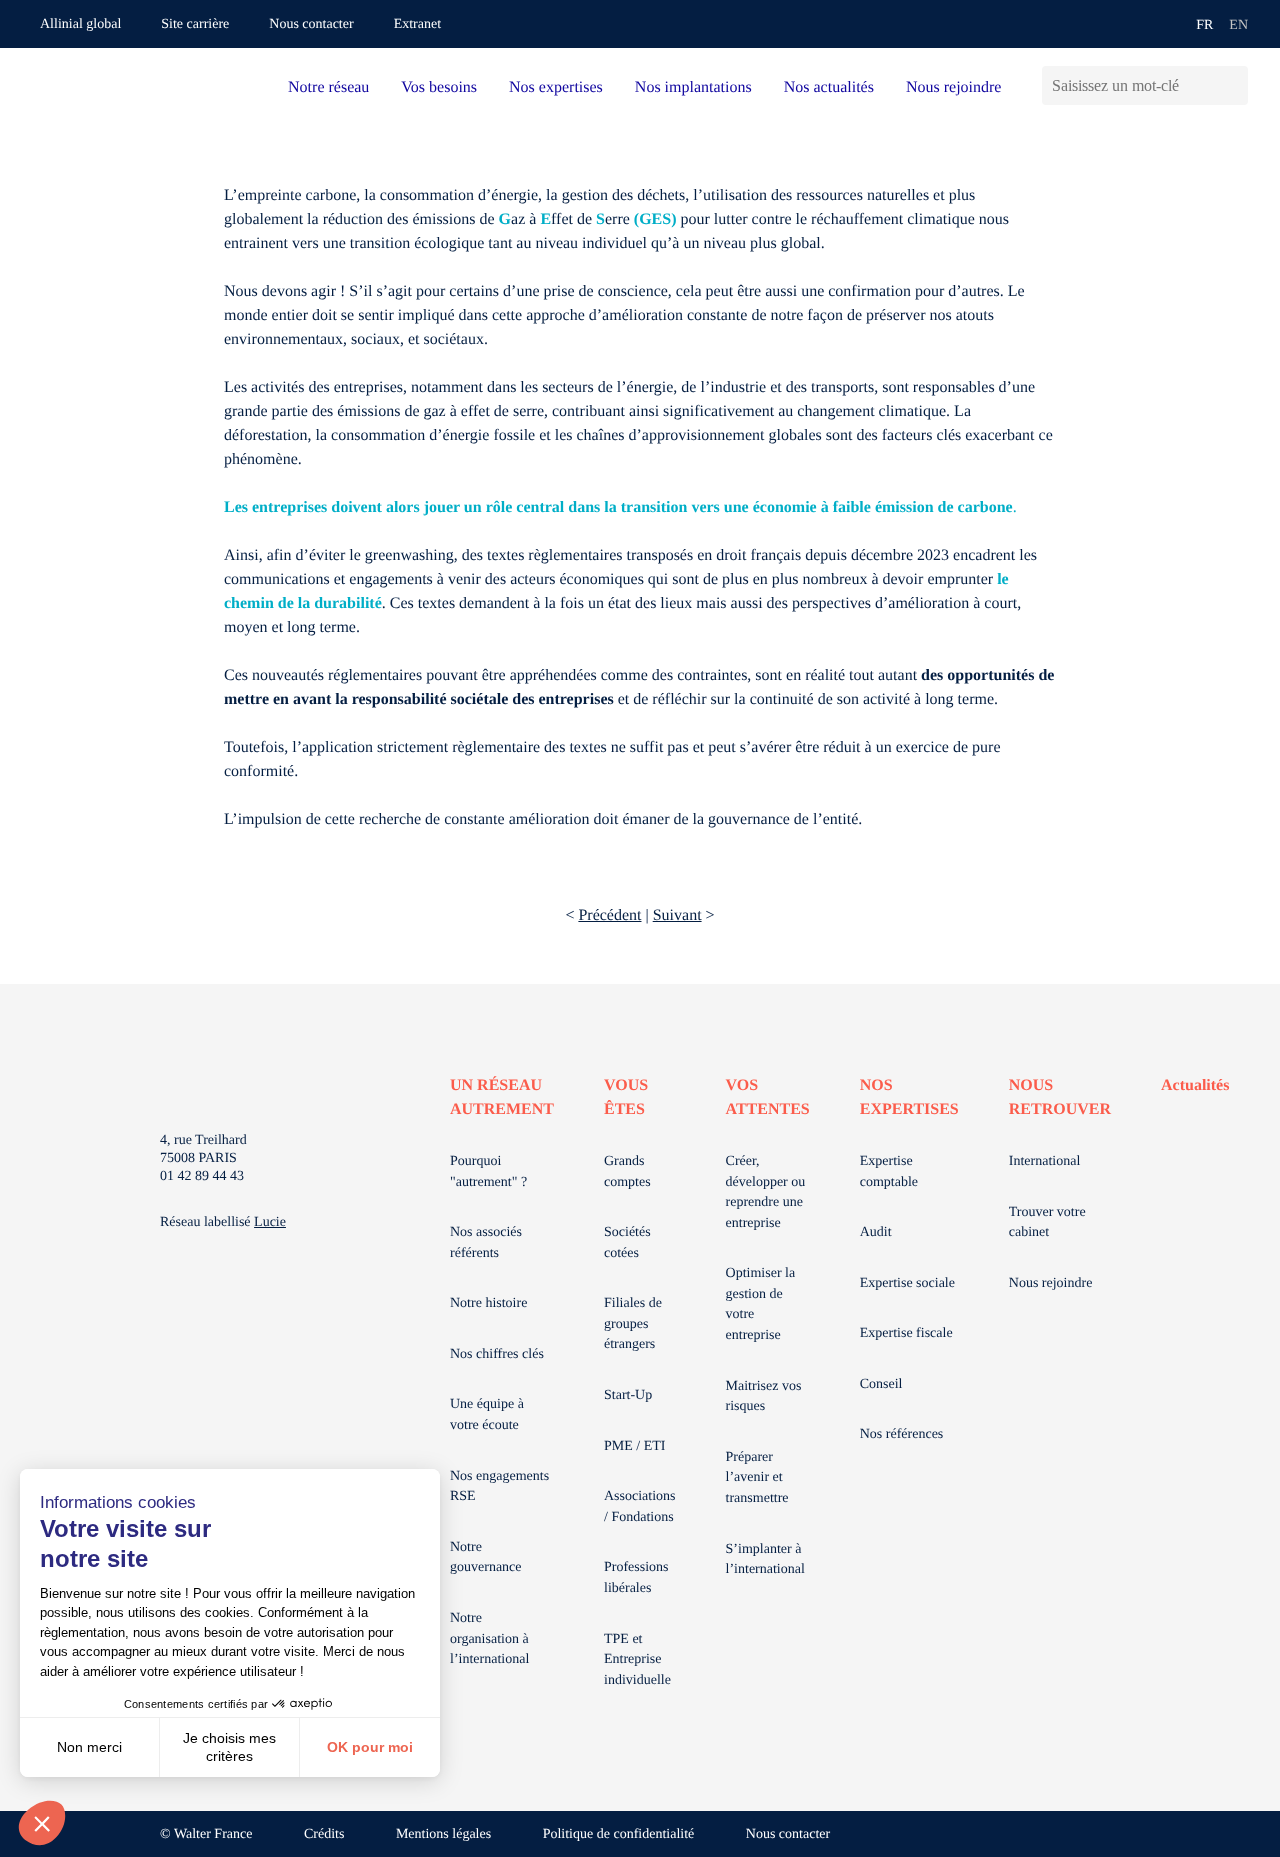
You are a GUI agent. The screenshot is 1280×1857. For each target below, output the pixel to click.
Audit (876, 1232)
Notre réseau (328, 87)
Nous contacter (311, 24)
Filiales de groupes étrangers (633, 1324)
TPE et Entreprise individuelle (637, 1660)
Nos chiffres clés (497, 1354)
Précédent (609, 915)
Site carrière (195, 24)
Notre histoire (488, 1303)
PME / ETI (634, 1446)
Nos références (902, 1434)
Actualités (1195, 1085)
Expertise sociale (907, 1283)
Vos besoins (439, 87)
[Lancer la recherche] (1232, 85)
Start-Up (628, 1395)
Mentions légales (443, 1834)
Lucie (270, 1222)
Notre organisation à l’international (489, 1639)
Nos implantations (693, 87)
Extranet (417, 24)
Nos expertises (556, 87)
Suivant (677, 915)
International (1045, 1161)
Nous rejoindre (954, 87)
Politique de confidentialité (619, 1834)
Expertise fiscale (906, 1333)
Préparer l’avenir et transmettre (757, 1478)
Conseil (881, 1384)
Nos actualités (829, 87)
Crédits (324, 1834)
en (1238, 25)
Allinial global (80, 24)
